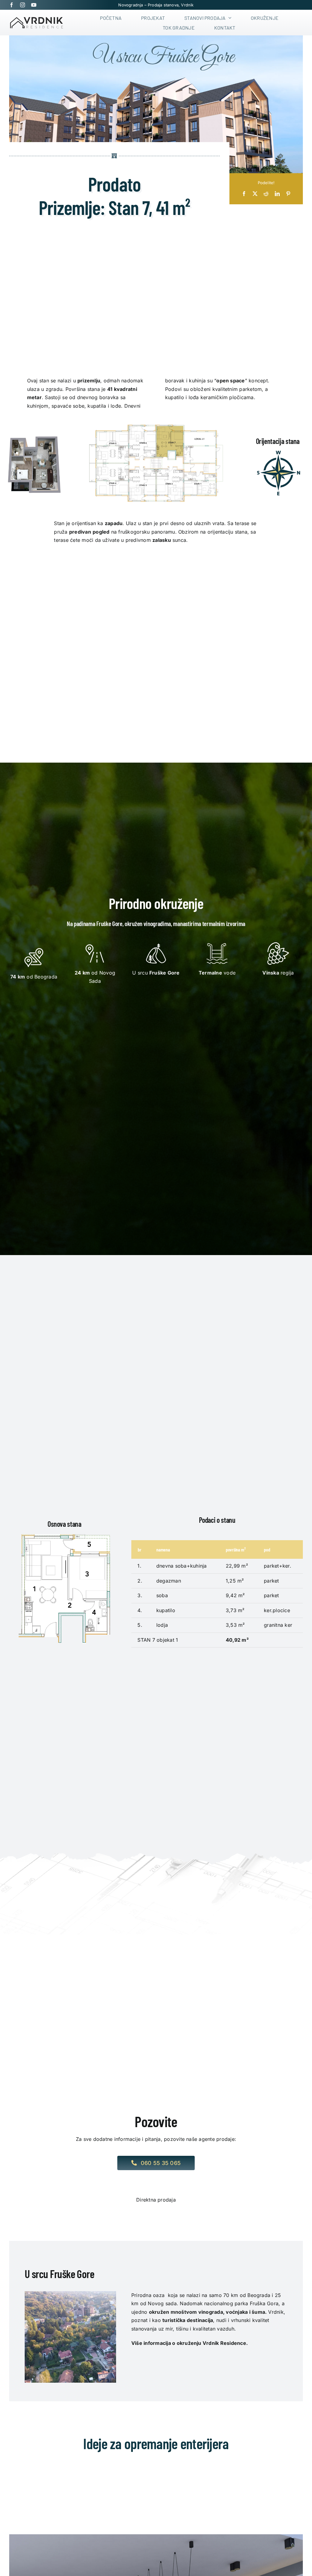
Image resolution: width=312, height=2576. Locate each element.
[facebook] (12, 5)
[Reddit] (266, 194)
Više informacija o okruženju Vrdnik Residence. (190, 2343)
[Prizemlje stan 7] (156, 419)
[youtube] (34, 5)
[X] (255, 194)
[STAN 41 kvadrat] (34, 433)
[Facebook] (244, 194)
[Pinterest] (288, 194)
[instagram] (23, 5)
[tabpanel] (156, 2321)
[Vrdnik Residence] (37, 19)
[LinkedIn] (277, 194)
